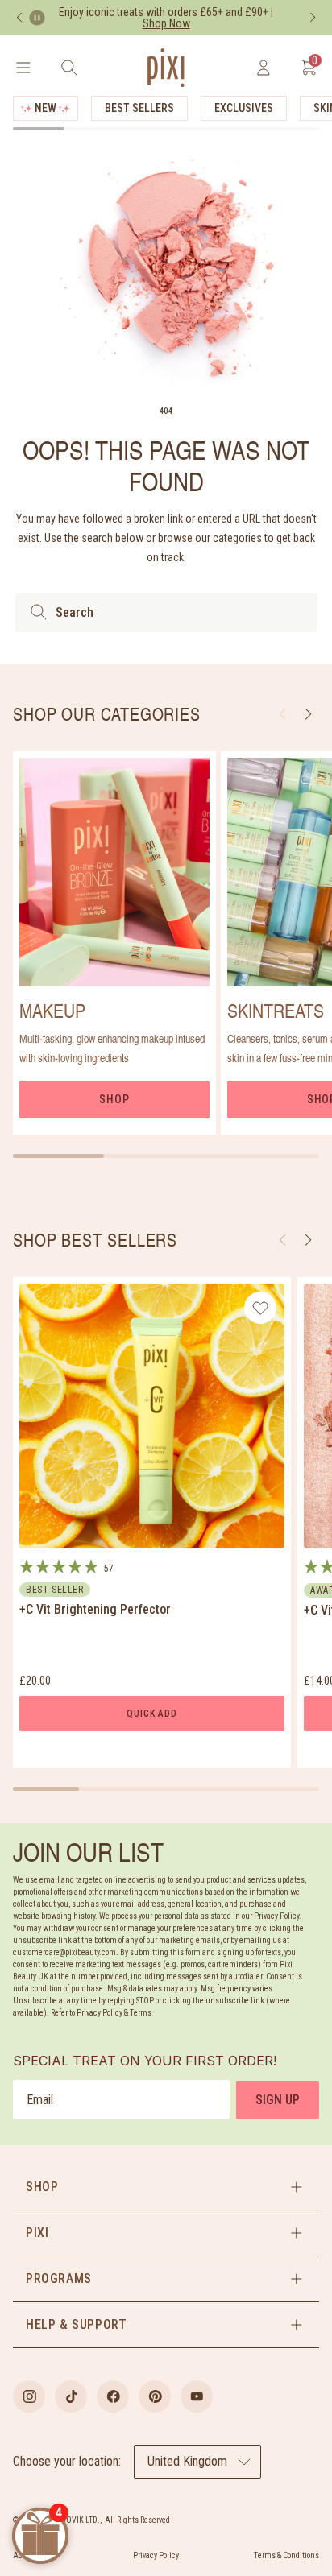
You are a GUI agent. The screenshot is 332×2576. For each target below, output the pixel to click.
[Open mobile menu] (23, 68)
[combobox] (166, 612)
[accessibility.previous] (19, 18)
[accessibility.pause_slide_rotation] (37, 18)
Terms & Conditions (286, 2555)
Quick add (151, 1714)
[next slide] (308, 714)
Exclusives (244, 108)
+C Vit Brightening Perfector (95, 1609)
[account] (263, 68)
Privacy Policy (156, 2555)
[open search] (69, 68)
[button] (308, 1240)
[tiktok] (71, 2396)
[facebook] (113, 2396)
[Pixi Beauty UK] (166, 68)
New (46, 108)
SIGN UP (278, 2100)
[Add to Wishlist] (261, 1308)
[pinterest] (155, 2396)
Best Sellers (139, 108)
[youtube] (197, 2396)
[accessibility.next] (313, 18)
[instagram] (29, 2396)
